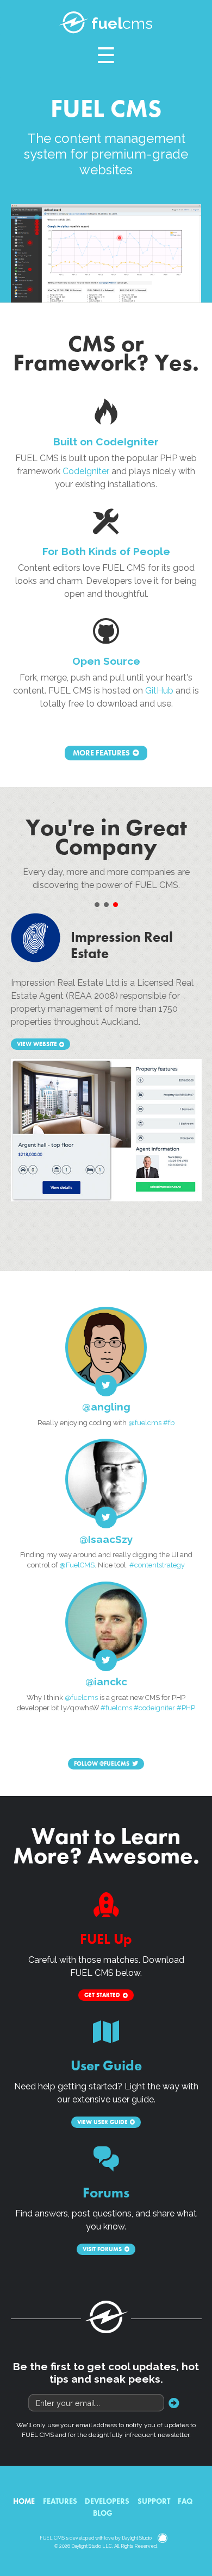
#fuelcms (116, 1708)
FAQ (185, 2501)
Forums (106, 2193)
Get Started (102, 1995)
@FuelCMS (77, 1565)
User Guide (106, 2066)
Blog (103, 2513)
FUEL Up (106, 1939)
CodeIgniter (86, 471)
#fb (169, 1423)
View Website (37, 1044)
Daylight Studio (137, 2538)
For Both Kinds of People (106, 551)
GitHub (159, 691)
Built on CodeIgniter (106, 442)
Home (24, 2501)
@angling (106, 1407)
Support (154, 2501)
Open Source (106, 661)
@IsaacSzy (106, 1539)
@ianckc (106, 1681)
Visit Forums (102, 2249)
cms (122, 23)
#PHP (186, 1708)
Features (60, 2501)
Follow (102, 1763)
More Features (101, 753)
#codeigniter (154, 1708)
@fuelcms (145, 1423)
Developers (107, 2501)
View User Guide (102, 2122)
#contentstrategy (157, 1565)
